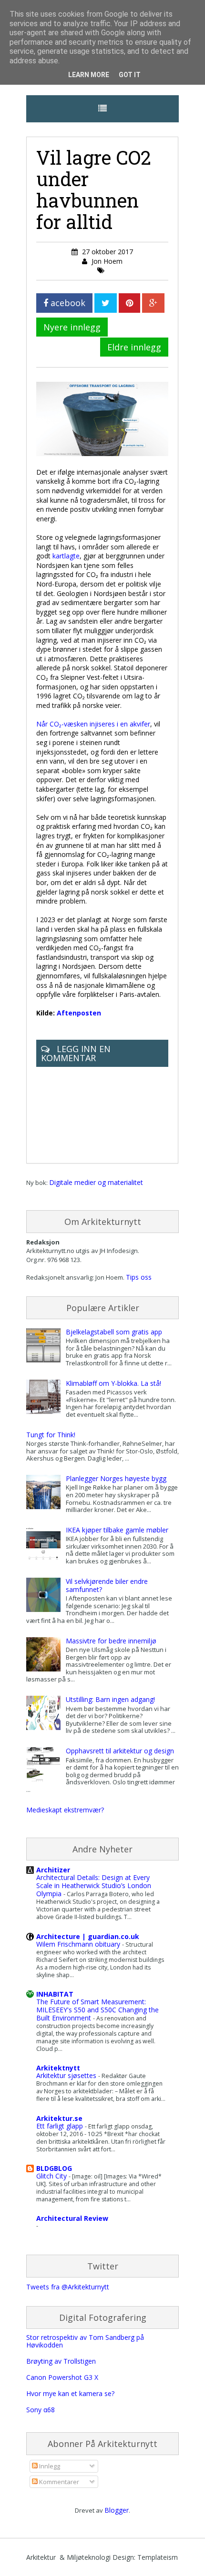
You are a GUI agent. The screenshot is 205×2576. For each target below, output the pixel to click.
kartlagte (66, 556)
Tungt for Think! (51, 1435)
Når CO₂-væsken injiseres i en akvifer (93, 724)
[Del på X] (106, 303)
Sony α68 (41, 2410)
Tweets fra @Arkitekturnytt (68, 2287)
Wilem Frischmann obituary (79, 1944)
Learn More (89, 75)
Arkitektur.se (59, 2118)
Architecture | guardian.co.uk (88, 1936)
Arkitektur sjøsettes (67, 2075)
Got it (130, 75)
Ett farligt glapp (61, 2126)
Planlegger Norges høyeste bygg (116, 1478)
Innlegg (49, 2466)
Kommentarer (58, 2482)
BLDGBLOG (54, 2168)
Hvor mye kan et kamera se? (70, 2393)
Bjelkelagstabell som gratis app (114, 1332)
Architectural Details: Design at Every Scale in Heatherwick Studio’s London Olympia (94, 1885)
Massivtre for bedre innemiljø (111, 1641)
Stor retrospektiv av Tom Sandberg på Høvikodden (85, 2341)
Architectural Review (72, 2218)
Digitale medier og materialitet (96, 1182)
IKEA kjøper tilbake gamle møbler (117, 1530)
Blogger (117, 2510)
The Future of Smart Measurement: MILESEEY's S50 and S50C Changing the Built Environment (97, 2010)
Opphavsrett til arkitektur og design (120, 1751)
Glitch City (52, 2176)
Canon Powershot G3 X (62, 2377)
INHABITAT (55, 1994)
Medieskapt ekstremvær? (65, 1810)
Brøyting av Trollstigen (61, 2361)
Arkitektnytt (58, 2068)
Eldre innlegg (134, 347)
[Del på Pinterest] (129, 303)
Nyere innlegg (72, 327)
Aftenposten (79, 1013)
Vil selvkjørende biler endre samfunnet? (107, 1585)
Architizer (53, 1870)
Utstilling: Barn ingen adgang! (110, 1699)
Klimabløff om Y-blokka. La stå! (113, 1383)
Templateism (158, 2557)
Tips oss (139, 1277)
